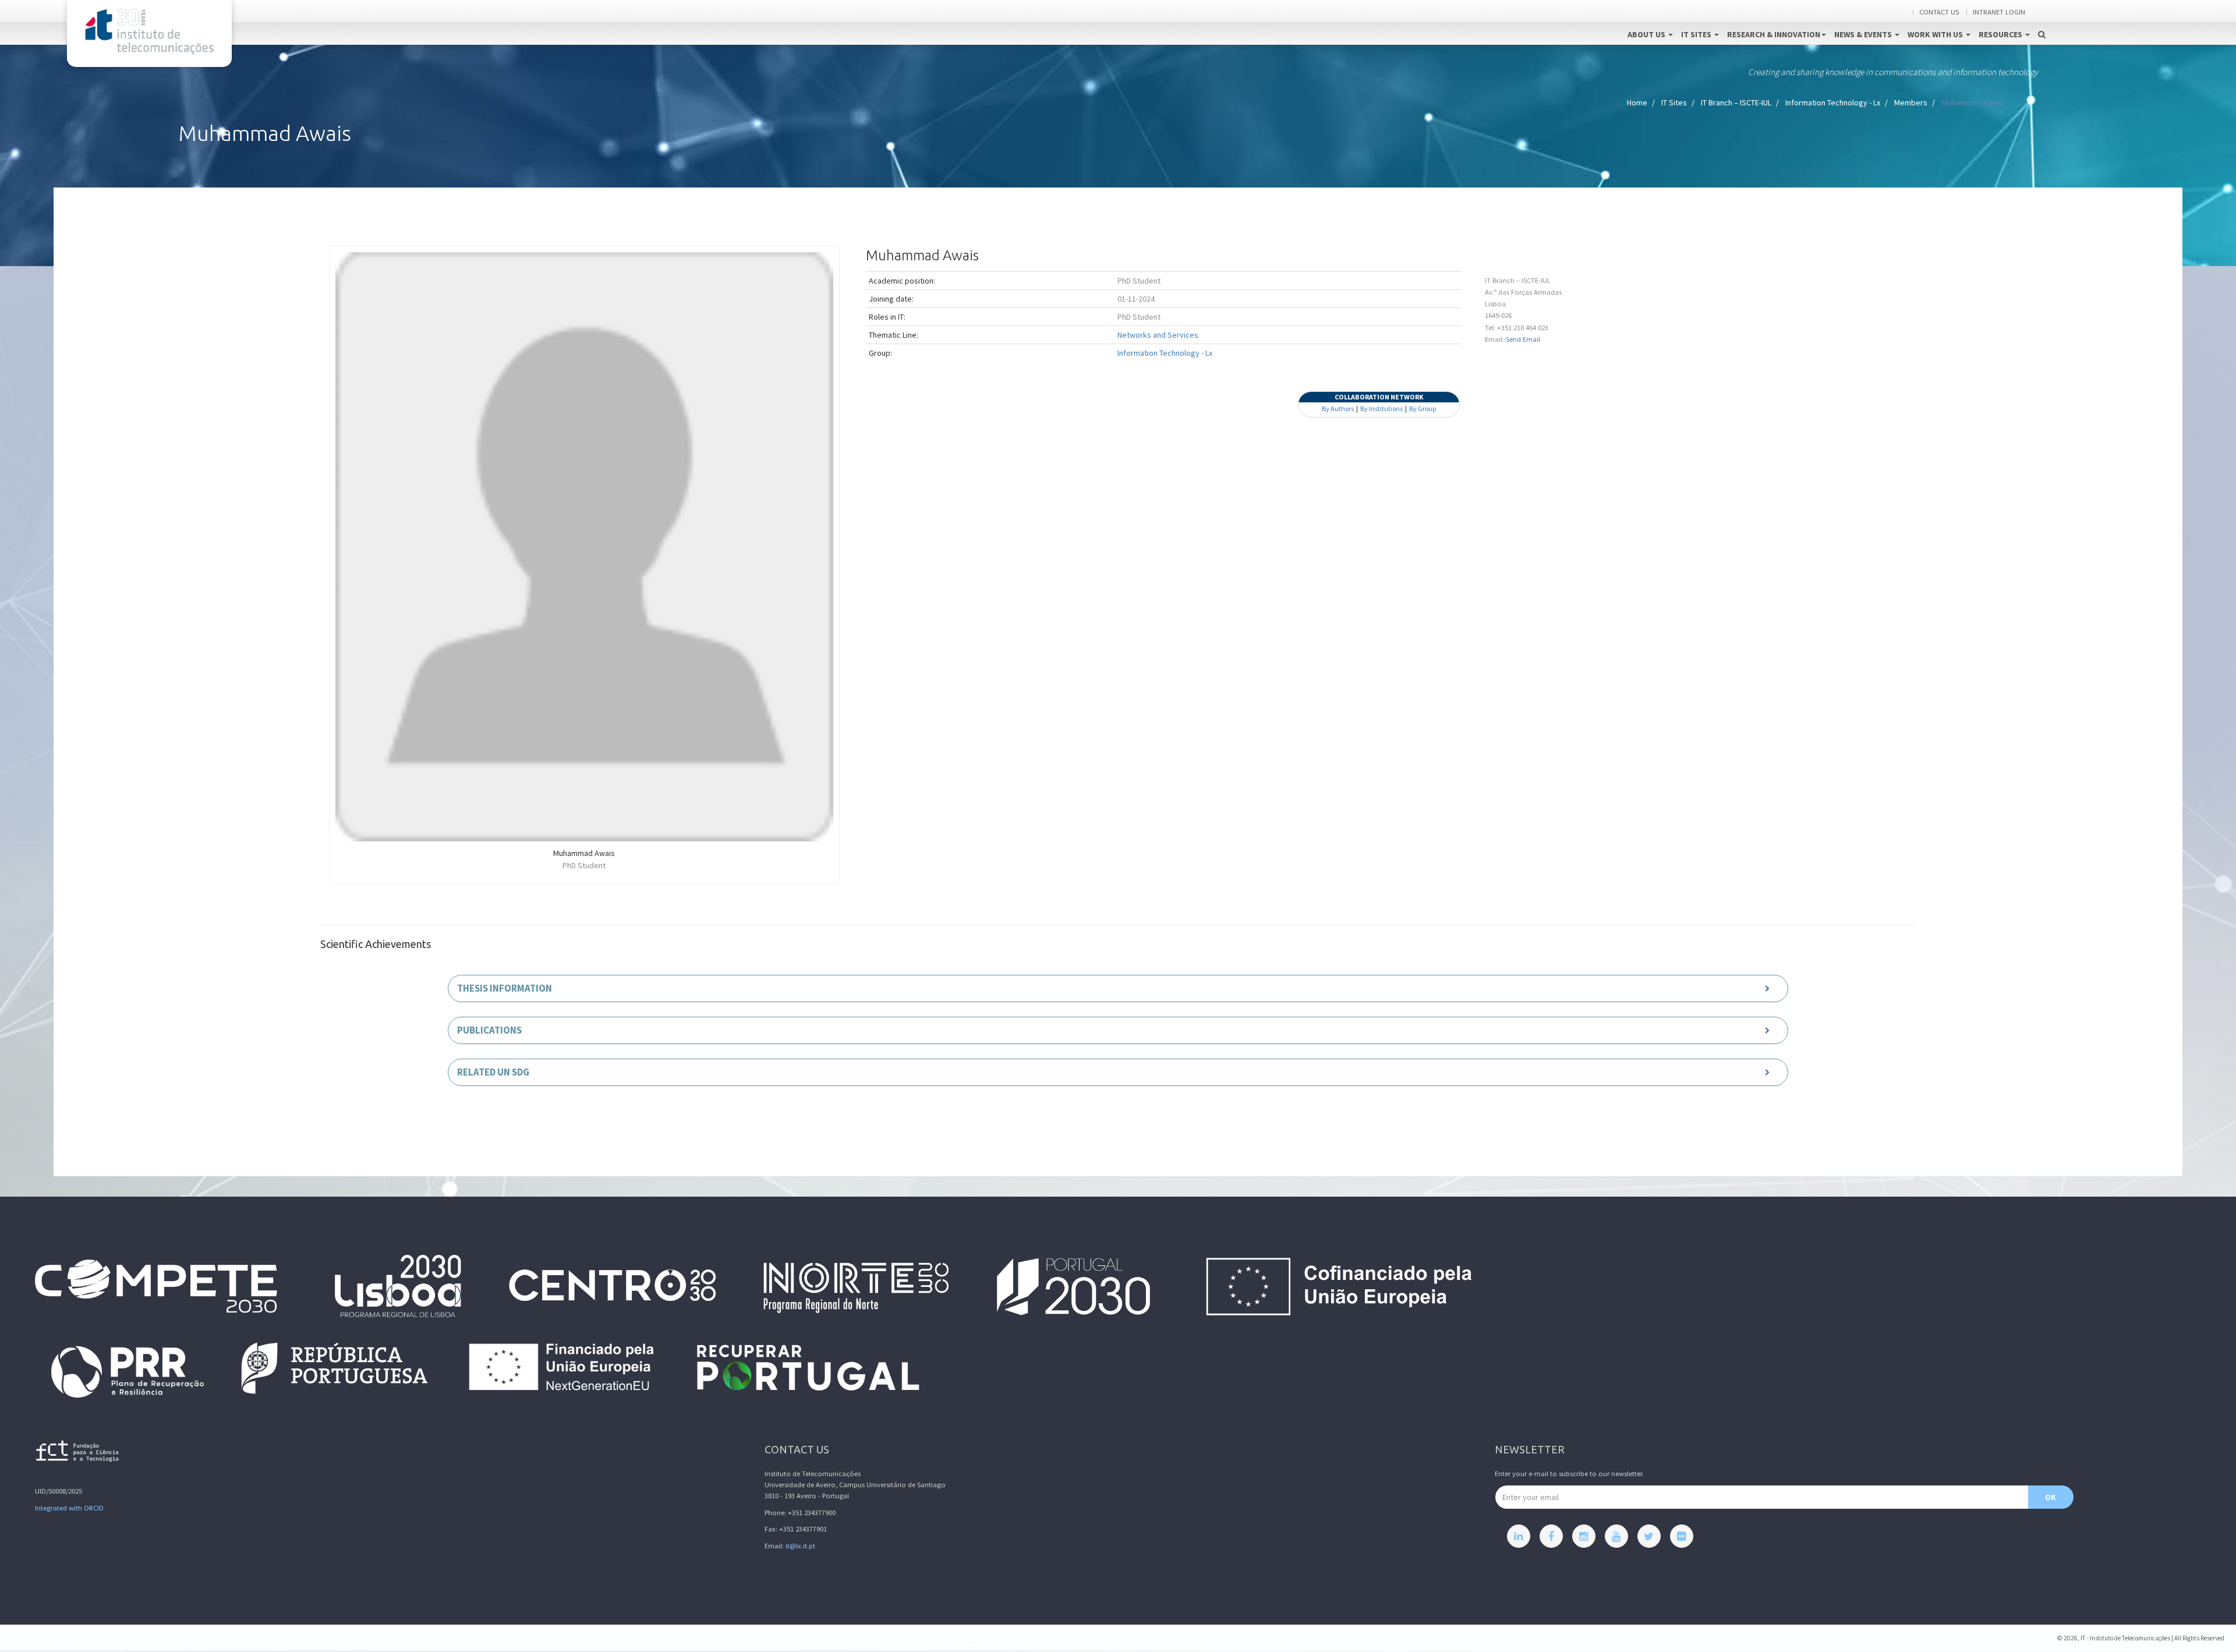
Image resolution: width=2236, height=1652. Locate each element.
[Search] (2042, 22)
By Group (1423, 408)
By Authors (1338, 408)
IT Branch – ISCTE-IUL (1736, 102)
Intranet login (1999, 12)
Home (1637, 102)
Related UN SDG (493, 1072)
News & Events (1864, 34)
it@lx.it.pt (800, 1546)
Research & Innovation (1774, 34)
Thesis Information (505, 988)
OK (2051, 1497)
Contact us (1939, 12)
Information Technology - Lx (1833, 102)
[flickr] (1682, 1536)
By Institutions (1381, 408)
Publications (489, 1030)
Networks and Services (1158, 335)
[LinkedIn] (1519, 1536)
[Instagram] (1584, 1536)
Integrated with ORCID (69, 1508)
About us (1647, 34)
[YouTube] (1616, 1536)
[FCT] (78, 1453)
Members (1911, 102)
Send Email (1523, 339)
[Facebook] (1551, 1536)
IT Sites (1697, 34)
